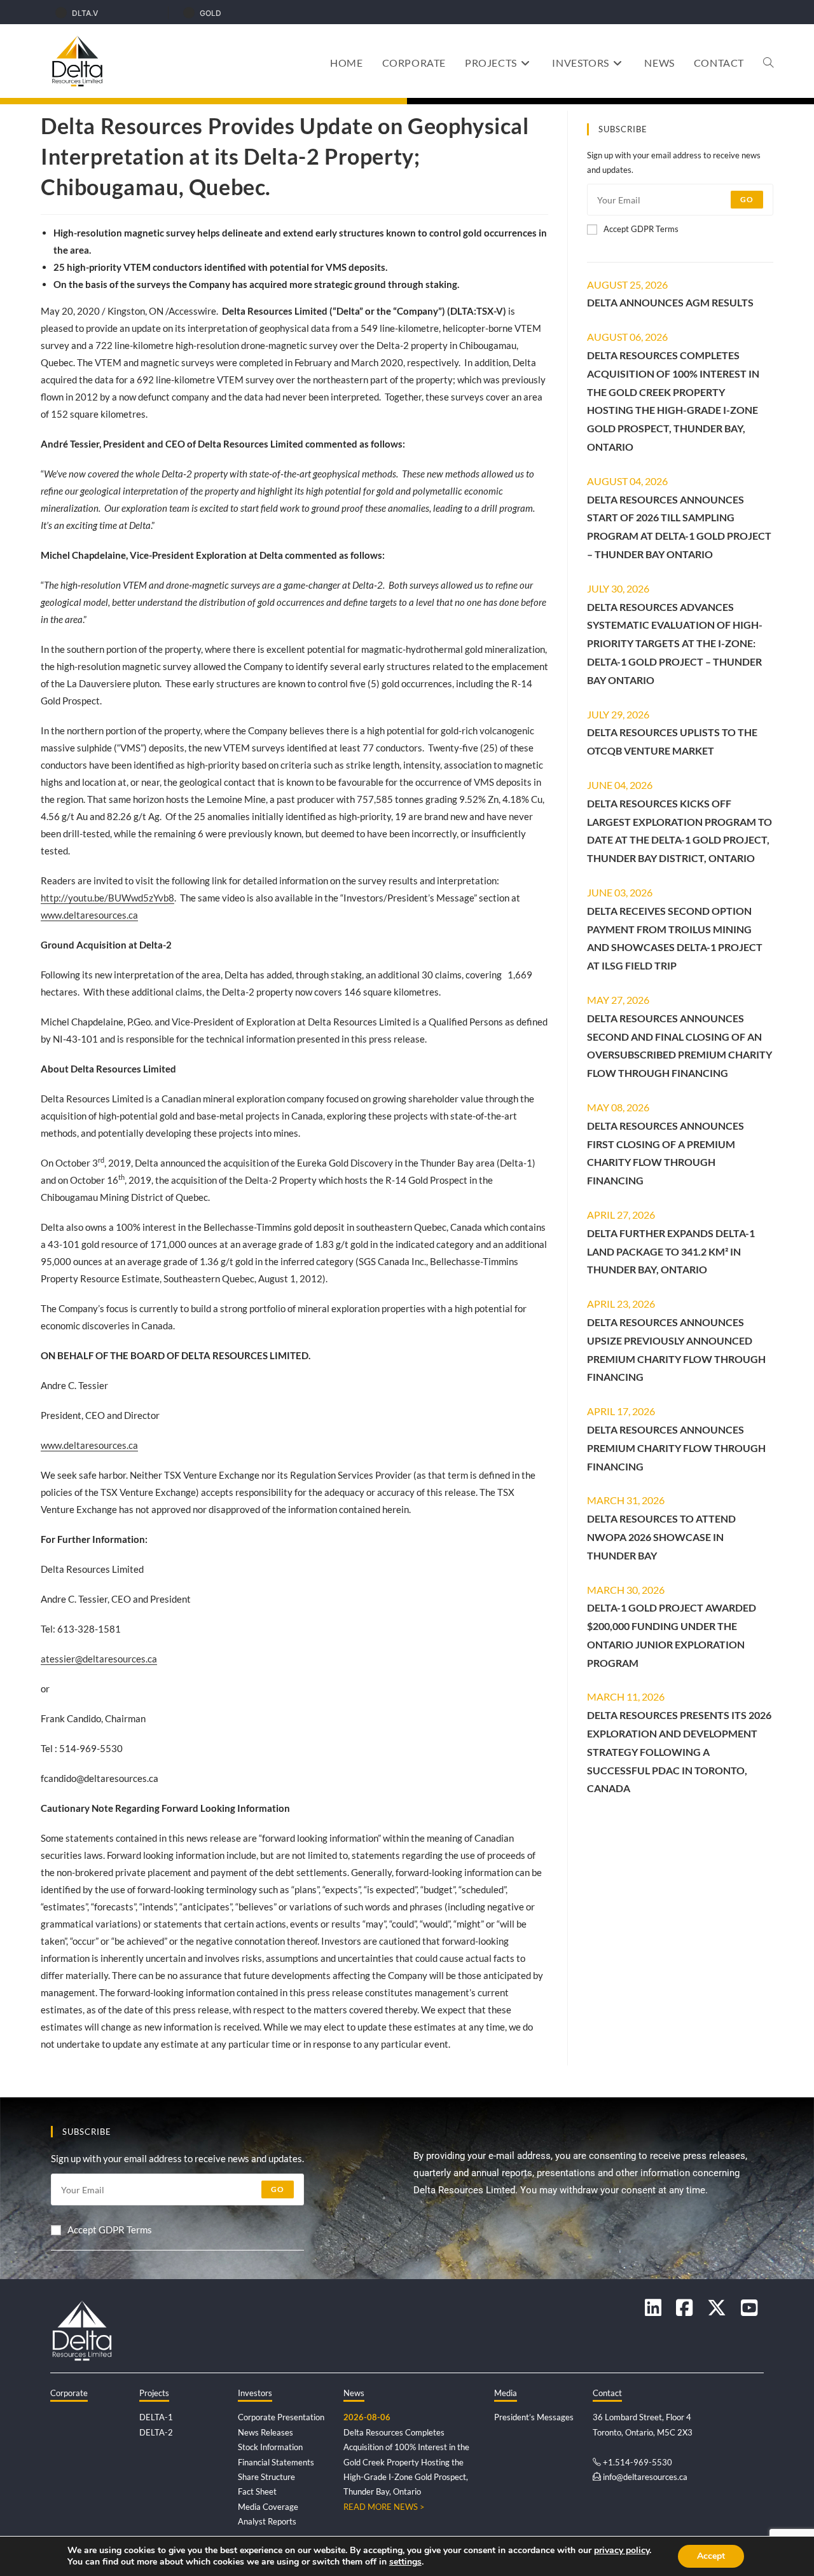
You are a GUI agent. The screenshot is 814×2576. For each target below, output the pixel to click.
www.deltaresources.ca (89, 915)
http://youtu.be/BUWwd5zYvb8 (107, 898)
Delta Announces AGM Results (670, 302)
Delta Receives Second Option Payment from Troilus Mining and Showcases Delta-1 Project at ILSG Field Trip (675, 938)
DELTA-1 (156, 2417)
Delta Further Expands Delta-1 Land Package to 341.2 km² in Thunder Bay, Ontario (671, 1251)
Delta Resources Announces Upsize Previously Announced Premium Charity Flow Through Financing (676, 1349)
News (354, 2393)
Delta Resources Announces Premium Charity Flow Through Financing (676, 1448)
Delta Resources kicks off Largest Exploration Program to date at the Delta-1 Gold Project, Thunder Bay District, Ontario (679, 831)
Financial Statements (276, 2462)
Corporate (69, 2393)
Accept (711, 2556)
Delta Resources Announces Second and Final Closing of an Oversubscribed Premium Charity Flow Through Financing (679, 1045)
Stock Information (270, 2447)
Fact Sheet (257, 2491)
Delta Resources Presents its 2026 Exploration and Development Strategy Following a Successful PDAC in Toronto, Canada (679, 1751)
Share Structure (266, 2477)
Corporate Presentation (281, 2417)
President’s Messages (534, 2417)
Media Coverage (268, 2507)
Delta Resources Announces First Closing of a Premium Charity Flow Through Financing (666, 1153)
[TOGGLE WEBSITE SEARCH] (768, 63)
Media (506, 2393)
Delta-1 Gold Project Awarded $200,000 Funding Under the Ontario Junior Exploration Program (672, 1635)
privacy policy (622, 2550)
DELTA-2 (156, 2432)
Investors (255, 2393)
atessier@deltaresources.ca (99, 1659)
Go (747, 199)
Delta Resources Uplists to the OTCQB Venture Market (672, 741)
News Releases (266, 2432)
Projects (154, 2393)
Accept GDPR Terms (641, 229)
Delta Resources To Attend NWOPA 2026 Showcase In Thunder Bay (661, 1537)
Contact (607, 2393)
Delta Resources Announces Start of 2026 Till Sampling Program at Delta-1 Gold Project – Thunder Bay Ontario (679, 527)
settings (405, 2562)
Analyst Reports (267, 2521)
